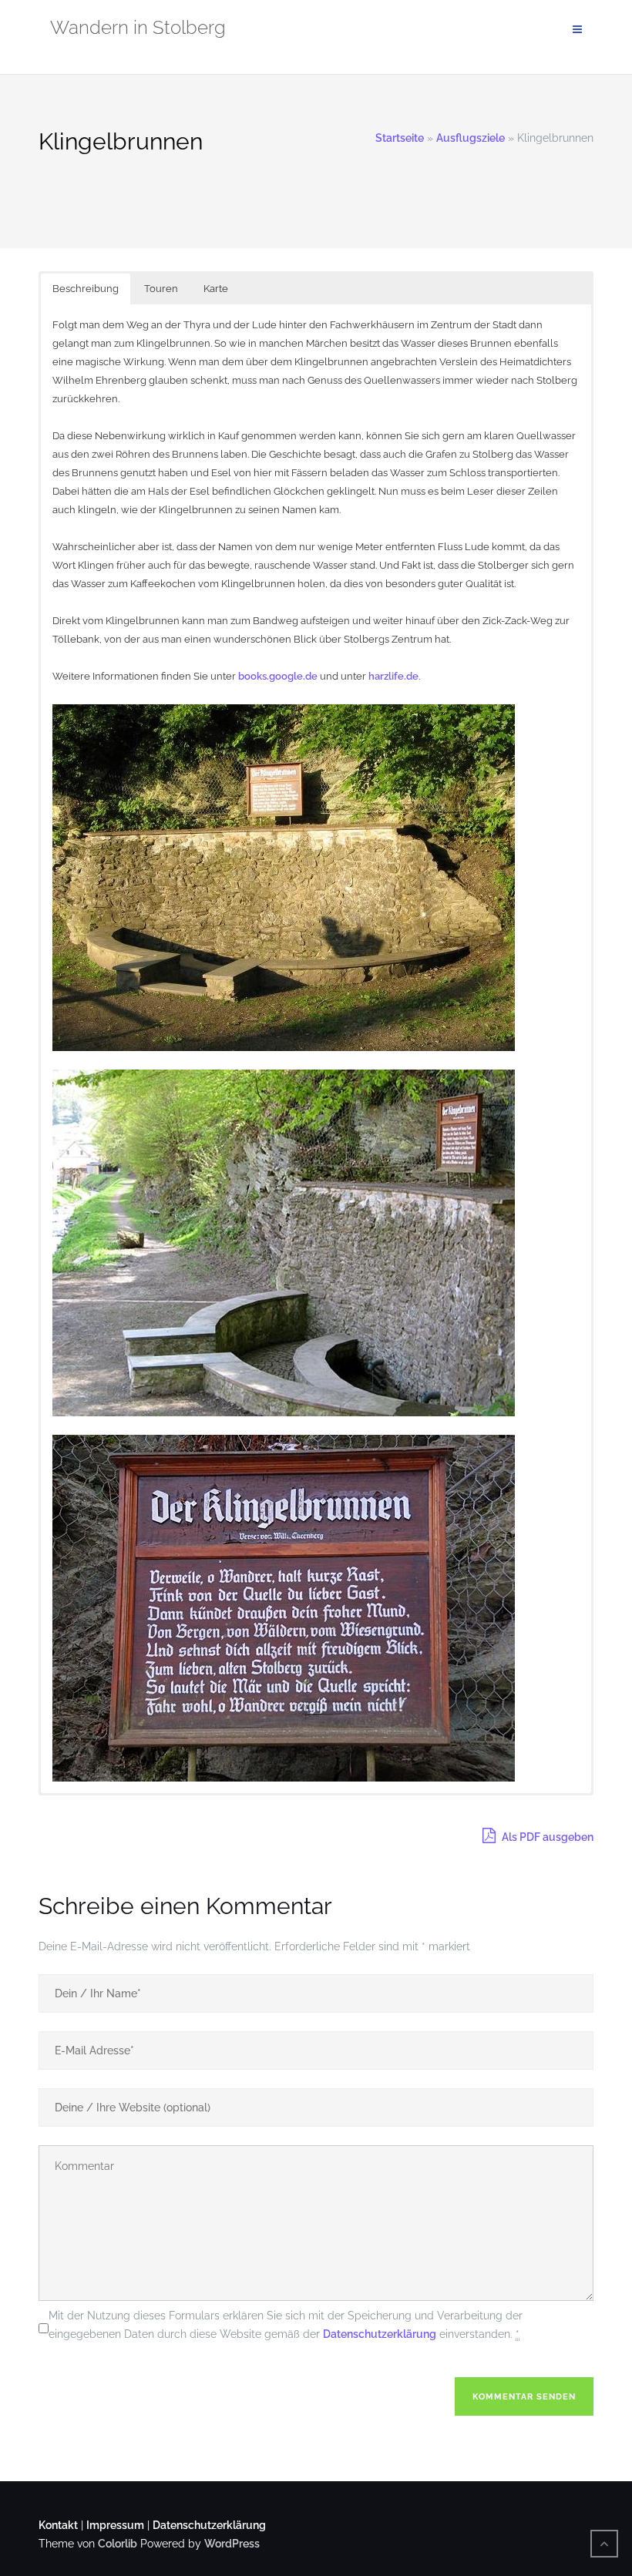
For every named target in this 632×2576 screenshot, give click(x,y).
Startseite (400, 138)
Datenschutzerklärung (380, 2334)
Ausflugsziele (471, 138)
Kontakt (58, 2525)
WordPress (232, 2544)
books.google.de (278, 676)
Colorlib (118, 2544)
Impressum (115, 2525)
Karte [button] (216, 289)
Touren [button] (161, 289)
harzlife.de (393, 676)
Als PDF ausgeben (546, 1837)
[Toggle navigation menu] (577, 30)
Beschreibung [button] (86, 289)
